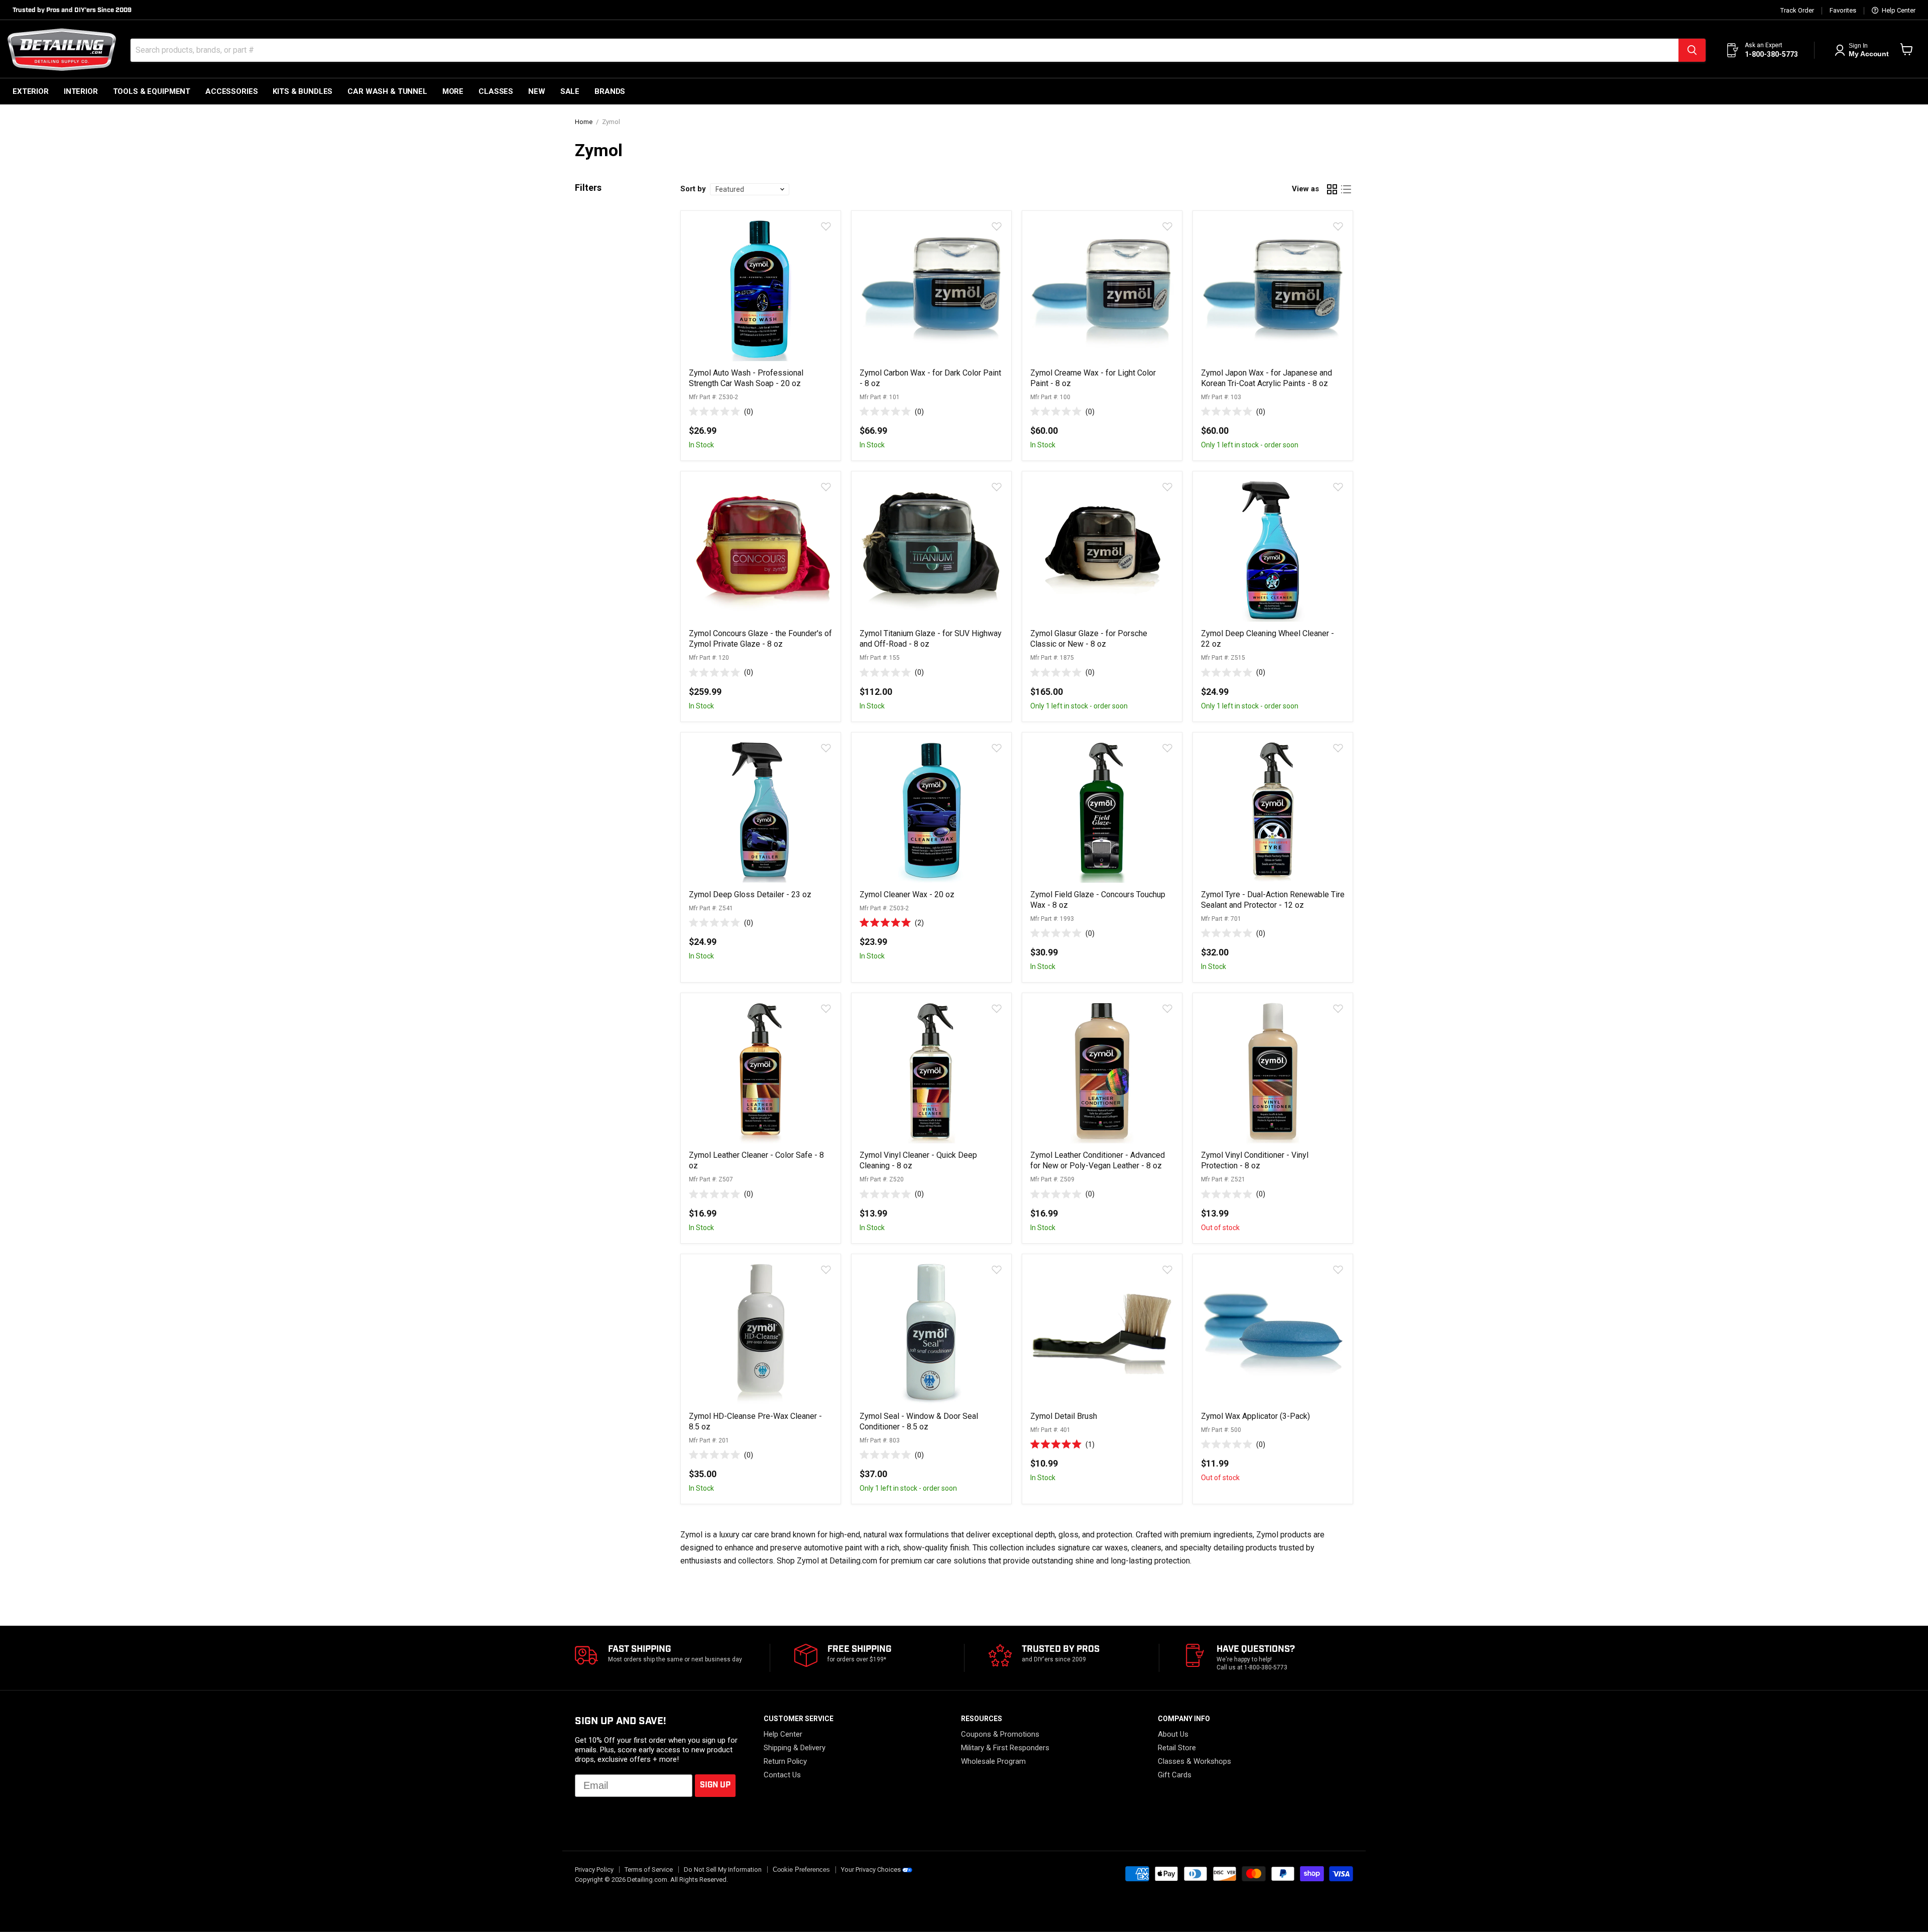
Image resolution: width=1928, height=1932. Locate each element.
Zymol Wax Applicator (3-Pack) (1255, 1416)
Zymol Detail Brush (1064, 1416)
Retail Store (1177, 1748)
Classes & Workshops (1194, 1761)
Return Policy (785, 1761)
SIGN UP (715, 1785)
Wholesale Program (993, 1761)
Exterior (31, 91)
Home (584, 122)
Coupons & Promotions (1000, 1734)
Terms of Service (649, 1869)
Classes (496, 91)
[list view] (1346, 189)
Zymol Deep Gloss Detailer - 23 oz (750, 894)
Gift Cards (1175, 1775)
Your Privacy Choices (871, 1869)
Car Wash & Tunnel (387, 91)
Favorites (1843, 11)
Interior (81, 91)
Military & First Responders (1005, 1748)
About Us (1173, 1734)
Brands (610, 91)
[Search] (1692, 50)
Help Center (1898, 11)
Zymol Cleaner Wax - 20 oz (907, 894)
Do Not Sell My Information (723, 1869)
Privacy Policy (594, 1869)
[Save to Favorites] (825, 226)
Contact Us (782, 1775)
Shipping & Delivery (795, 1748)
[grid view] (1332, 189)
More (453, 91)
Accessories (231, 91)
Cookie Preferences (801, 1870)
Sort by (693, 189)
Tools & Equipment (152, 91)
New (537, 91)
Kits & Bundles (303, 91)
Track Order (1797, 11)
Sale (570, 91)
